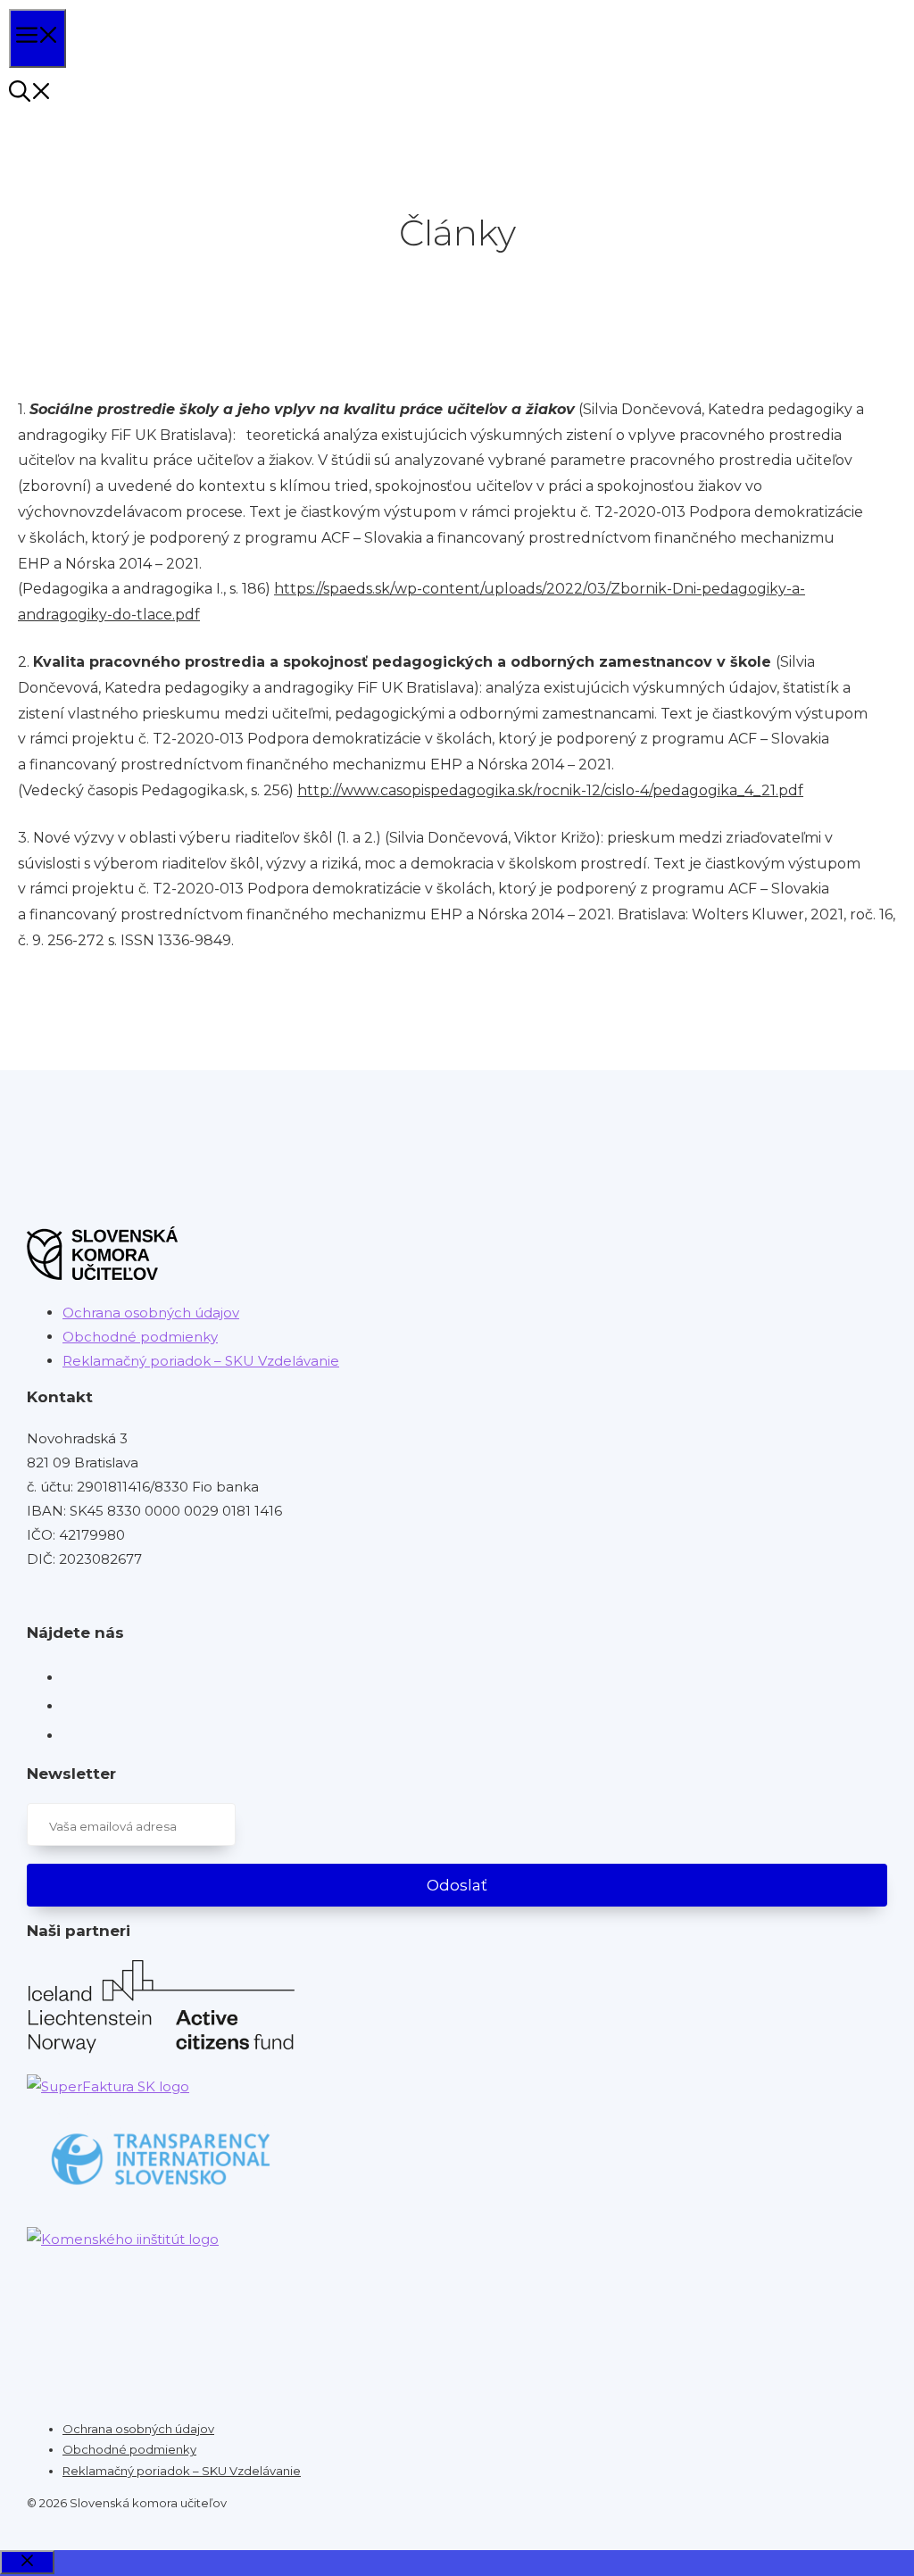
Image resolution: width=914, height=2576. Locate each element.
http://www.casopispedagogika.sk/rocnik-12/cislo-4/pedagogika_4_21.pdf (550, 790)
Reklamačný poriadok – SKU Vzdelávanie (201, 1361)
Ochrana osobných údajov (151, 1313)
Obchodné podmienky (140, 1337)
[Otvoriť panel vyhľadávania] (30, 94)
